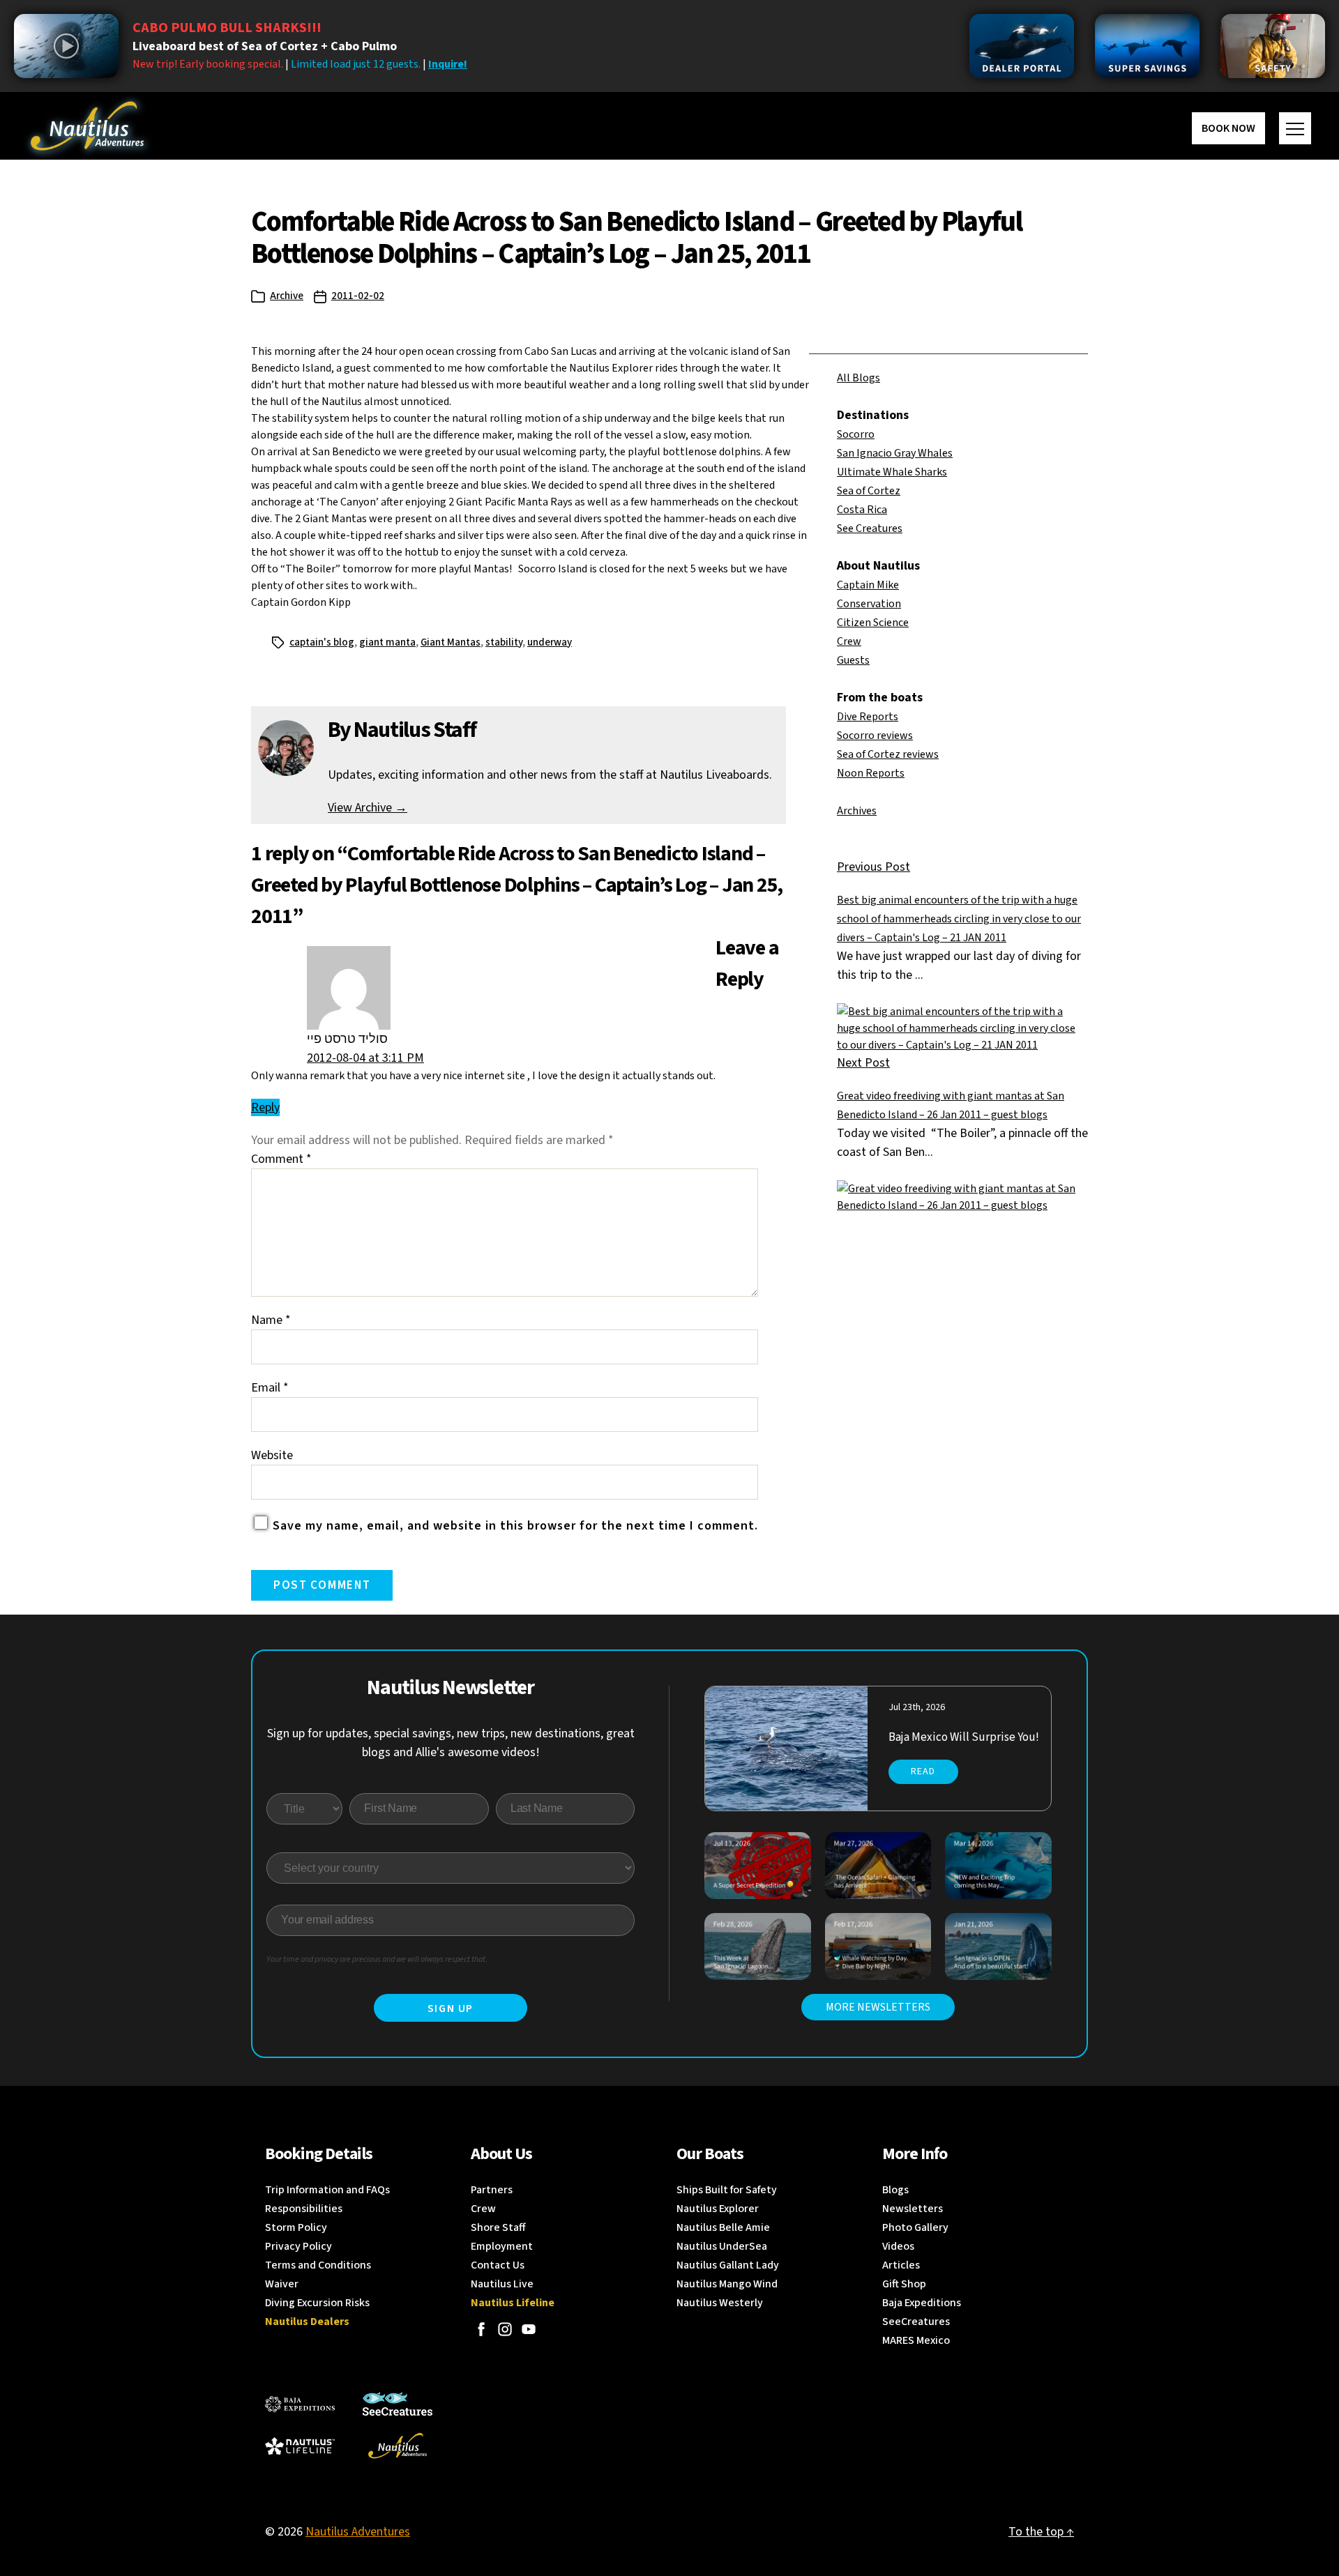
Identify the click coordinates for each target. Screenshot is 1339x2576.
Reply (265, 1107)
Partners (492, 2190)
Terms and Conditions (318, 2265)
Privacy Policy (298, 2246)
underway (550, 642)
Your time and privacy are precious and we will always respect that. (377, 1959)
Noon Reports (871, 773)
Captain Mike (868, 585)
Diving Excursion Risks (317, 2303)
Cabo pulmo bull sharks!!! (227, 28)
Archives (857, 811)
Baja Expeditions (922, 2303)
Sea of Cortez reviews (888, 754)
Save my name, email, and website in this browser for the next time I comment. (515, 1526)
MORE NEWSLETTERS (878, 2007)
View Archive (368, 808)
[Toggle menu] (1295, 128)
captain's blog (322, 642)
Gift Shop (904, 2284)
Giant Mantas (451, 642)
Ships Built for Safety (727, 2190)
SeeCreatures (916, 2322)
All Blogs (858, 378)
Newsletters (913, 2209)
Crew (849, 641)
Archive (287, 296)
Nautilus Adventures (358, 2532)
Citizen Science (873, 623)
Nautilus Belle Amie (723, 2227)
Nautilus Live (502, 2284)
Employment (502, 2246)
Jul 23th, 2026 (917, 1707)
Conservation (869, 604)
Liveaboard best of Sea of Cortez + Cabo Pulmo (265, 46)
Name (271, 1320)
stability (504, 642)
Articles (901, 2265)
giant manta (387, 642)
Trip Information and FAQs (327, 2190)
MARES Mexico (916, 2340)
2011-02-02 (358, 296)
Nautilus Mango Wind (727, 2284)
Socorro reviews (875, 736)
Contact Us (498, 2265)
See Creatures (870, 528)
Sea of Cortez (869, 491)
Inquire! (448, 64)
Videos (898, 2246)
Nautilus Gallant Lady (728, 2265)
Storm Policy (296, 2227)
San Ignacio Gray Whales (895, 453)
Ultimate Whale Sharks (892, 472)
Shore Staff (498, 2227)
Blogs (895, 2190)
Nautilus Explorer (718, 2209)
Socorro (856, 434)
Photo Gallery (915, 2227)
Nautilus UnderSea (722, 2246)
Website (272, 1455)
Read (923, 1771)
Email (270, 1388)
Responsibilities (304, 2209)
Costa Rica (862, 510)
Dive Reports (868, 717)
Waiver (282, 2284)
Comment (281, 1159)
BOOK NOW (1228, 128)
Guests (853, 660)
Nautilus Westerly (720, 2303)
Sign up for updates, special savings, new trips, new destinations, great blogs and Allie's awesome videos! (451, 1743)
